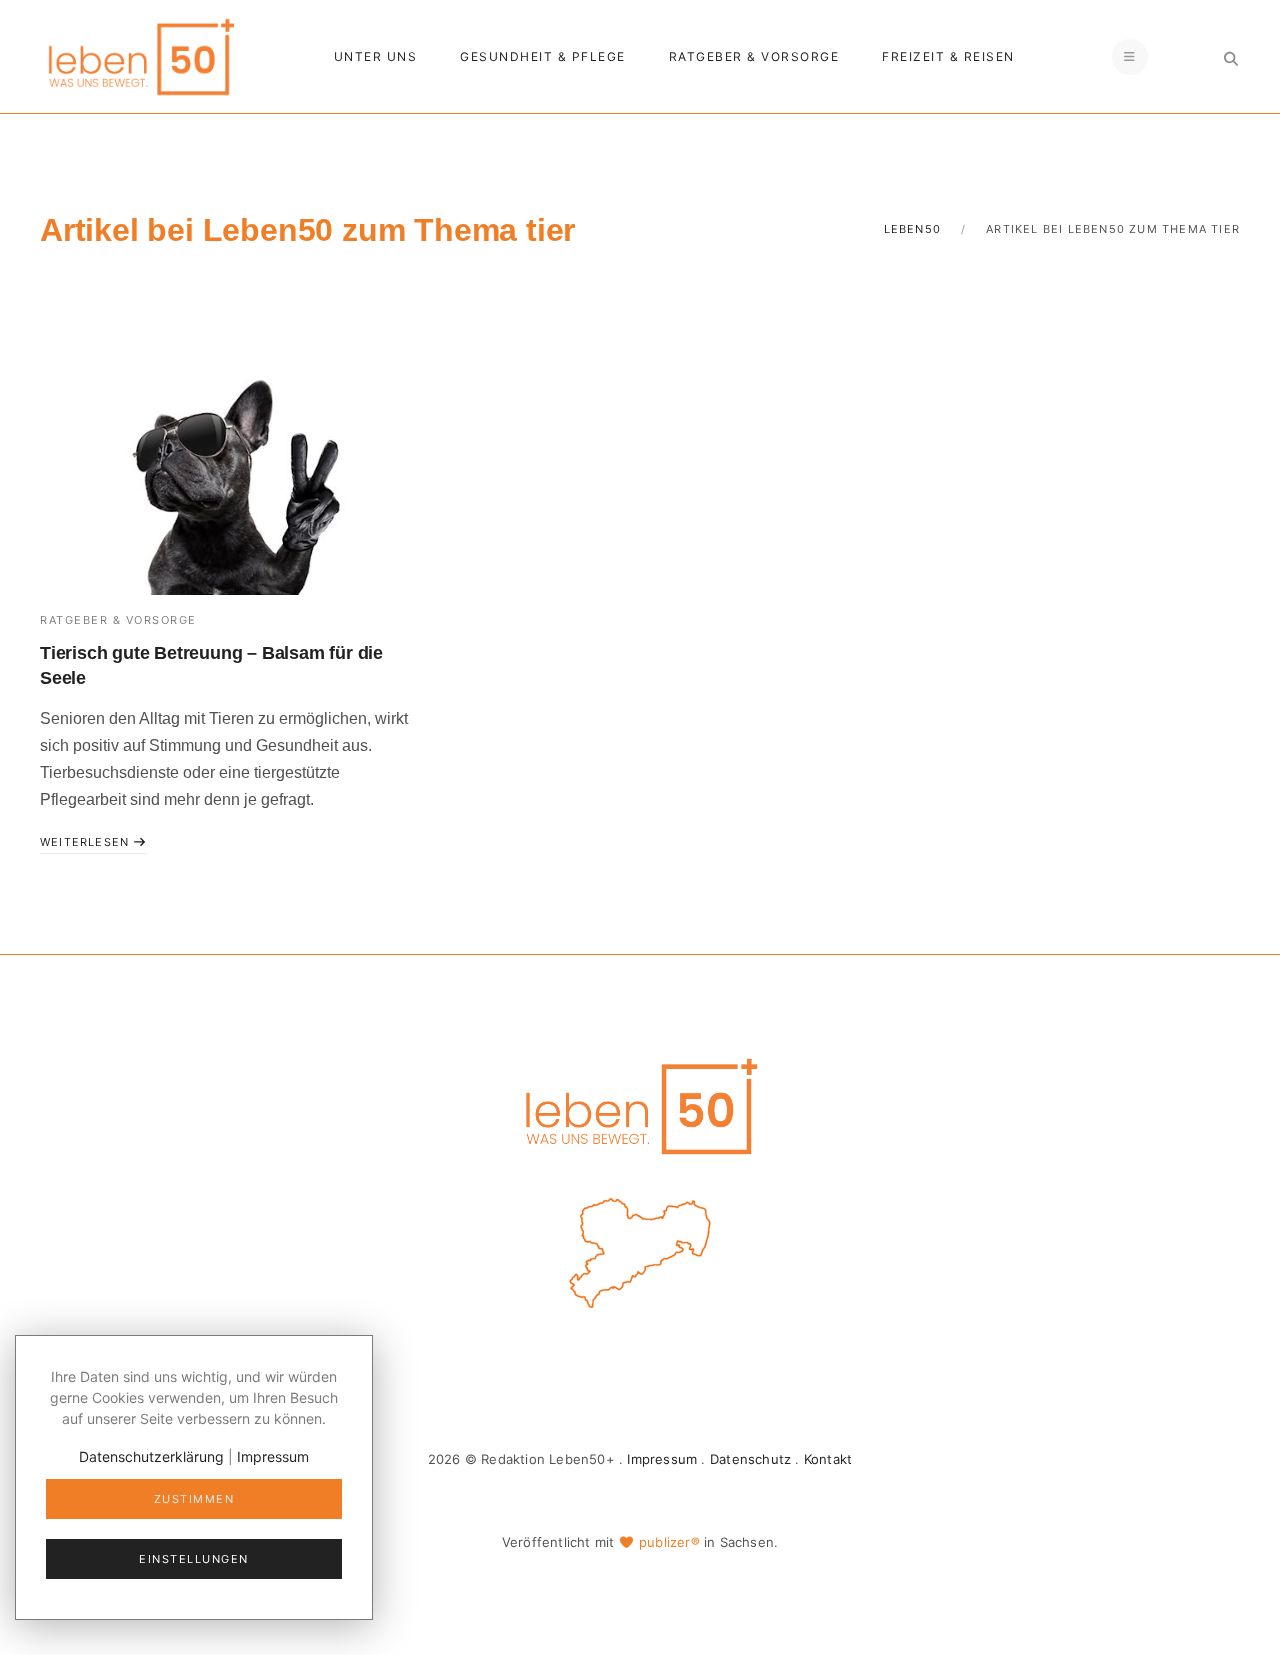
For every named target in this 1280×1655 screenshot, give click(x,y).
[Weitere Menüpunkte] (1130, 57)
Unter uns (376, 56)
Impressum (662, 1459)
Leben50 (912, 229)
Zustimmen (194, 1499)
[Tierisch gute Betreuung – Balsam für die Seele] (226, 470)
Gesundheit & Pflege (543, 56)
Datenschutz (750, 1459)
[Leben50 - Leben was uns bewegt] (140, 54)
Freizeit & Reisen (948, 56)
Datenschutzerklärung (151, 1456)
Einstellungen (194, 1559)
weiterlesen (86, 842)
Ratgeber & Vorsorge (754, 56)
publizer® (669, 1542)
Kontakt (828, 1459)
